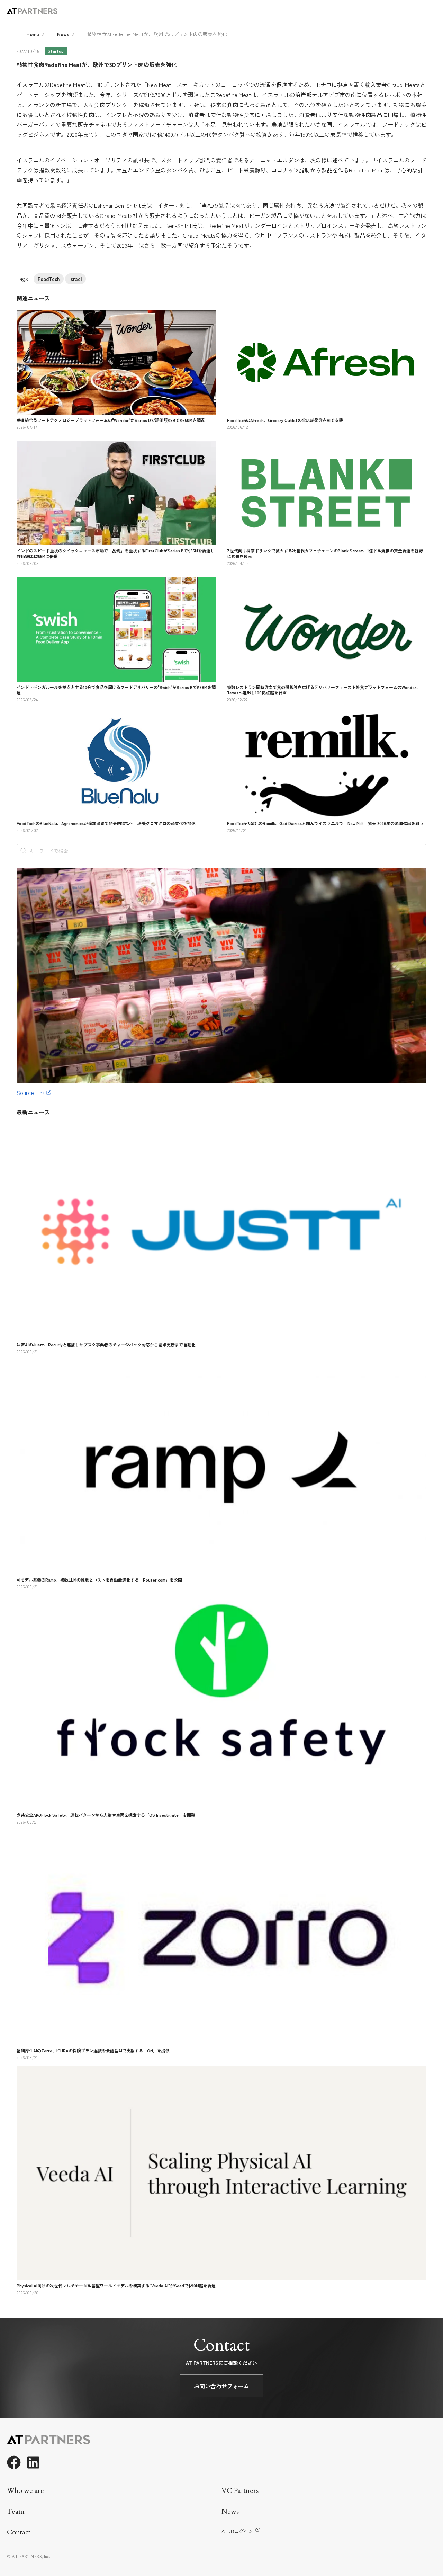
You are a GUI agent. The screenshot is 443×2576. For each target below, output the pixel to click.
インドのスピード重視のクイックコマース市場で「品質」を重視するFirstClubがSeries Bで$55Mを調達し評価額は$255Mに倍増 (116, 553)
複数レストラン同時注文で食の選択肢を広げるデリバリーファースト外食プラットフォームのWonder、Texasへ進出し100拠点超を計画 (324, 690)
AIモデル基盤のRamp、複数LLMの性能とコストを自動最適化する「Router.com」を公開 (99, 1580)
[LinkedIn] (33, 2462)
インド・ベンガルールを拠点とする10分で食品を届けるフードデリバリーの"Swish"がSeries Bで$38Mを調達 (116, 690)
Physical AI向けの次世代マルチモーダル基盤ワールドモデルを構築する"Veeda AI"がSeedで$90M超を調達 (116, 2286)
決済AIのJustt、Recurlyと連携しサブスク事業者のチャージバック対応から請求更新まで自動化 (106, 1344)
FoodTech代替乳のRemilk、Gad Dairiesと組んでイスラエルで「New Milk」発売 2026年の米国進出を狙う (325, 823)
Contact (19, 2532)
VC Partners (240, 2491)
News (63, 34)
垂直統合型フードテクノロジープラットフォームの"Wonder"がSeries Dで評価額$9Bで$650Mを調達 (111, 420)
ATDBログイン (237, 2531)
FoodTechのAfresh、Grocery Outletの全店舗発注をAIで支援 (285, 420)
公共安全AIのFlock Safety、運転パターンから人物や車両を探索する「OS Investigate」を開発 (106, 1815)
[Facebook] (14, 2462)
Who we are (25, 2491)
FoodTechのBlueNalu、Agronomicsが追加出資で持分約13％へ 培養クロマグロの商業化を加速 (106, 823)
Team (16, 2511)
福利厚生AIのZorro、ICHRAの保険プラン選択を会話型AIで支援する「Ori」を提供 (93, 2050)
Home (33, 34)
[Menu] (432, 11)
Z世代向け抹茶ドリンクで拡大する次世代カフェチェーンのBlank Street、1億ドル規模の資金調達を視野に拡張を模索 (325, 553)
